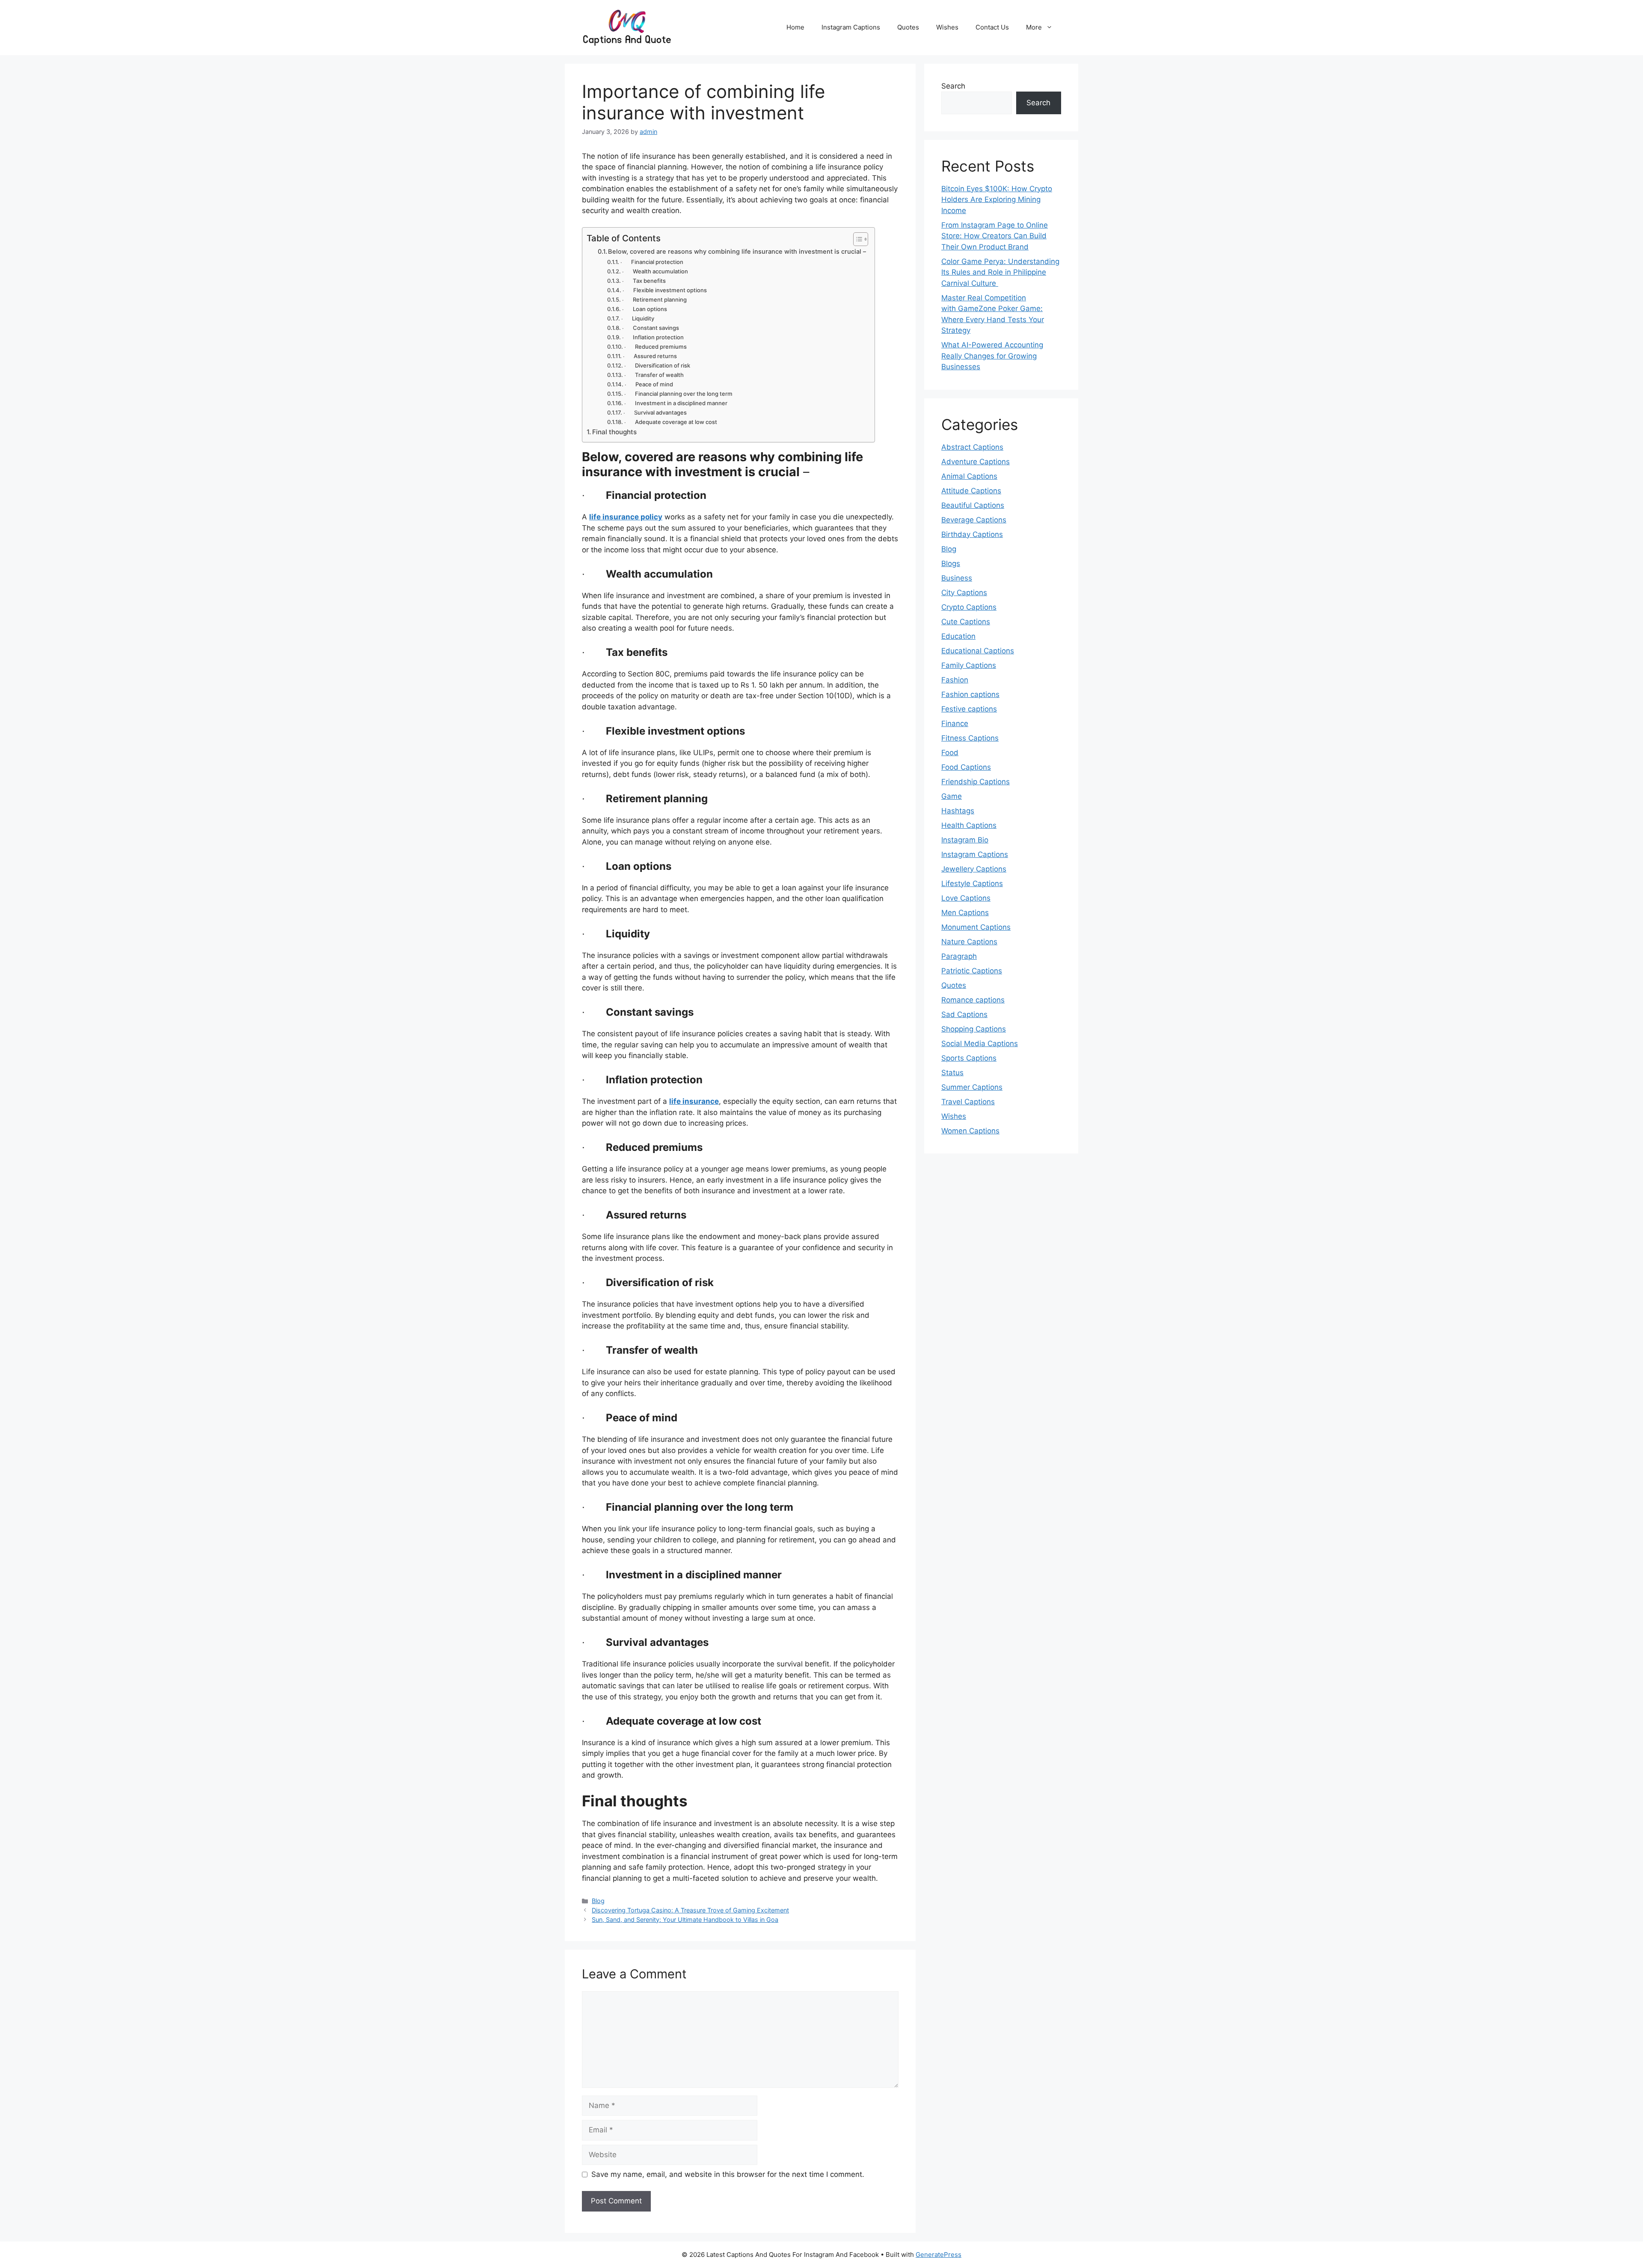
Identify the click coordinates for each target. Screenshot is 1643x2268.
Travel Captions (968, 1102)
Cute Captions (966, 622)
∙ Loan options (645, 309)
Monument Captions (976, 927)
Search (953, 86)
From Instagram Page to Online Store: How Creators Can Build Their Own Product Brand (995, 236)
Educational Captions (978, 651)
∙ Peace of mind (649, 384)
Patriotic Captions (972, 971)
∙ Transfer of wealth (654, 375)
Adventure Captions (976, 462)
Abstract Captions (972, 447)
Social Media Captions (980, 1044)
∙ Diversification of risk (657, 365)
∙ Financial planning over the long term (678, 394)
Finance (955, 723)
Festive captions (969, 709)
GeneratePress (939, 2255)
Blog (598, 1901)
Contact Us (992, 27)
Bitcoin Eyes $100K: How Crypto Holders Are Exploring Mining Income (997, 200)
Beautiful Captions (973, 505)
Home (795, 27)
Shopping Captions (974, 1029)
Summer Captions (972, 1087)
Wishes (947, 27)
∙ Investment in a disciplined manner (677, 403)
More (1034, 27)
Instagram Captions (851, 27)
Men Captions (965, 913)
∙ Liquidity (638, 318)
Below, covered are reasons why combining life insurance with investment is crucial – (737, 252)
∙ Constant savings (651, 328)
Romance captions (973, 1000)
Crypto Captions (969, 607)
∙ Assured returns (650, 356)
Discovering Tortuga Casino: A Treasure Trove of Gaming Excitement (690, 1910)
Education (958, 636)
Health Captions (969, 825)
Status (952, 1073)
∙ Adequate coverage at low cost (671, 422)
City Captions (964, 593)
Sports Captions (969, 1058)
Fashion (955, 680)
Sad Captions (964, 1014)
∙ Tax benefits (644, 281)
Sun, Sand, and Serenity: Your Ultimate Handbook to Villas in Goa (685, 1920)
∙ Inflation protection (653, 337)
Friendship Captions (976, 782)
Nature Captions (969, 942)
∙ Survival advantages (655, 412)
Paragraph (959, 956)
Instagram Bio (965, 840)
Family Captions (969, 665)
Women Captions (970, 1131)
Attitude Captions (971, 491)
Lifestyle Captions (972, 883)
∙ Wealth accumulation (655, 271)
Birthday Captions (972, 534)
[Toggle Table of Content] (856, 239)
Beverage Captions (974, 520)
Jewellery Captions (974, 869)
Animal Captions (969, 476)
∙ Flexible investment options (665, 290)
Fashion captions (970, 694)
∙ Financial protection (652, 262)
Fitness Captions (970, 738)
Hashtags (958, 811)
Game (952, 796)
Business (957, 578)
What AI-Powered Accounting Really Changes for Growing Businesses (992, 356)
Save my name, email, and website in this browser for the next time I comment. (728, 2174)
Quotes (908, 27)
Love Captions (966, 898)
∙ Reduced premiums (657, 347)
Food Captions (966, 767)
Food (950, 753)
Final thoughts (614, 432)
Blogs (951, 563)
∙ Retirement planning (654, 299)
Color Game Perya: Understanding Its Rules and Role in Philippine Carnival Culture (1000, 272)
